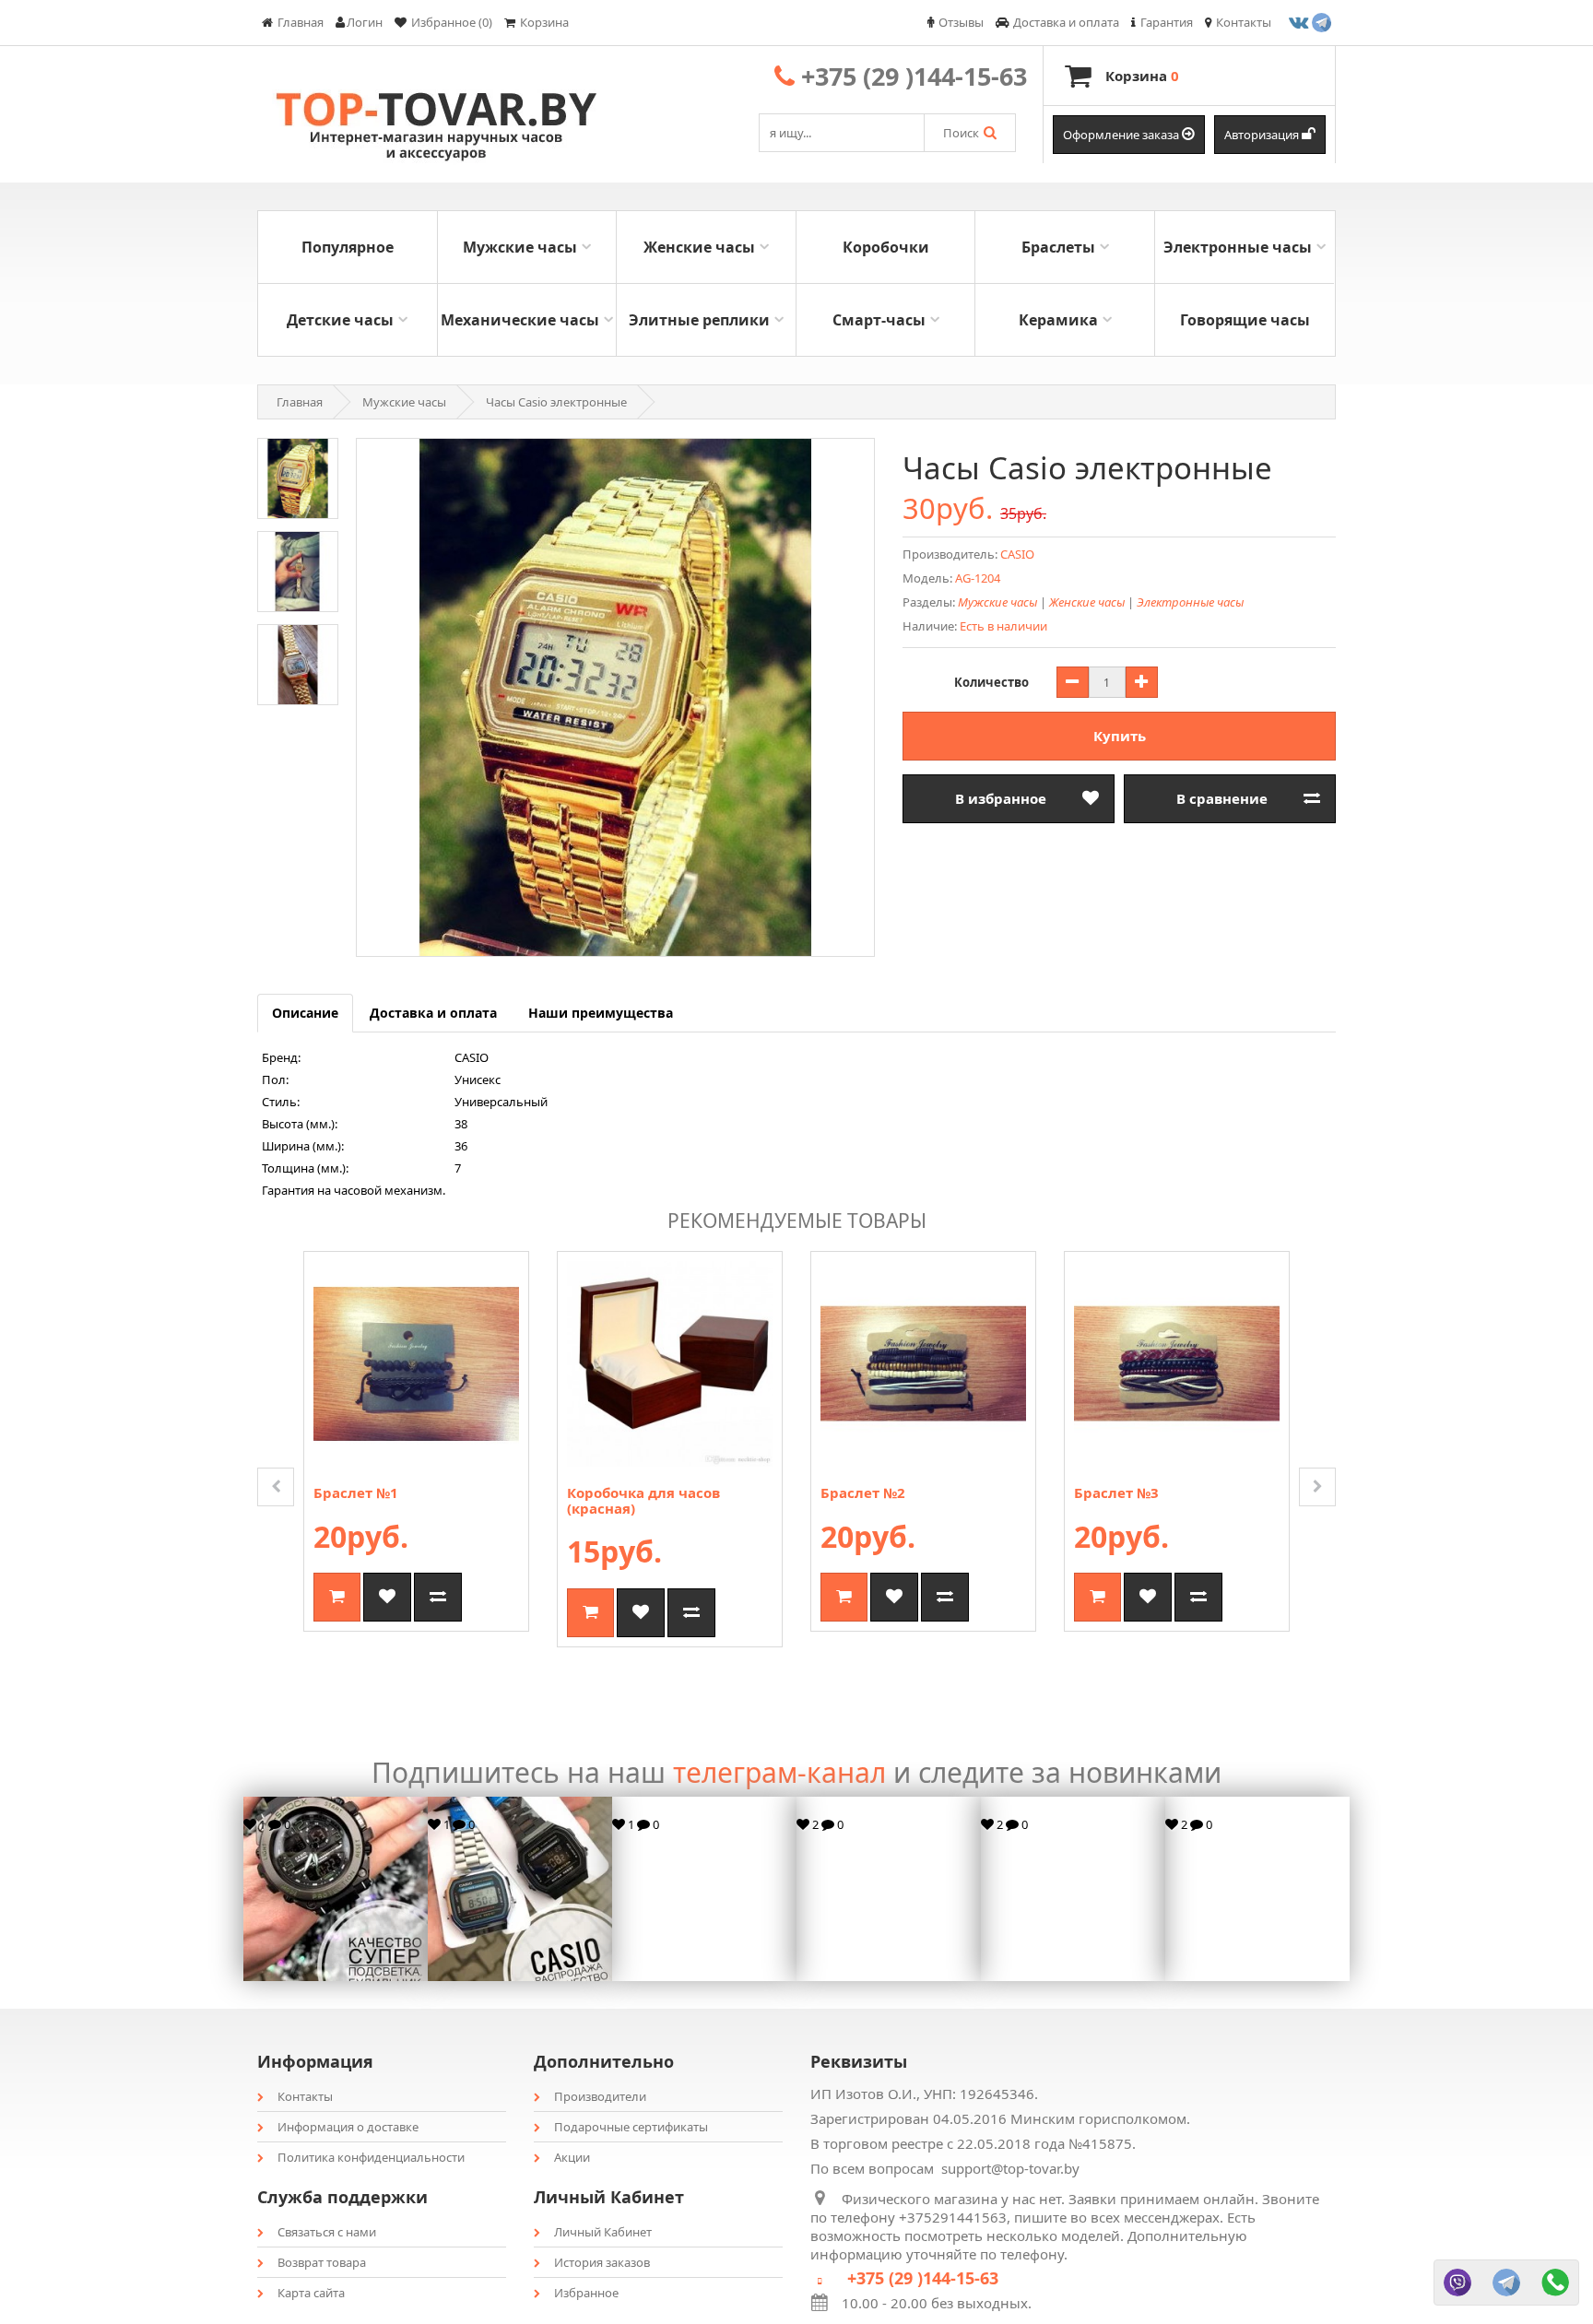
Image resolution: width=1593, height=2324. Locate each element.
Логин (365, 22)
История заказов (602, 2262)
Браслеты (1058, 247)
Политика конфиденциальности (371, 2157)
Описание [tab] (305, 1013)
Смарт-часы (879, 320)
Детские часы (340, 320)
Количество (991, 682)
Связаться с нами (327, 2232)
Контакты (305, 2096)
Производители (600, 2096)
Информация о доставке (348, 2127)
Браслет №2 (863, 1492)
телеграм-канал (779, 1772)
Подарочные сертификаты (631, 2127)
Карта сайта (311, 2293)
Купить (1120, 736)
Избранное (586, 2293)
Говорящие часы (1245, 320)
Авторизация (1263, 135)
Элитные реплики (699, 320)
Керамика (1058, 320)
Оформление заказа (1122, 135)
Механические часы (520, 320)
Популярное (348, 247)
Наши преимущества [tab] (601, 1013)
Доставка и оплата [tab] (433, 1013)
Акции (572, 2157)
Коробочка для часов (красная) (643, 1500)
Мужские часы (520, 247)
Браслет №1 (356, 1492)
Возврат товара (322, 2262)
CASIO (1017, 554)
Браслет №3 (1116, 1492)
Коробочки (886, 247)
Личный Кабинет (603, 2232)
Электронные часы (1238, 247)
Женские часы (699, 247)
